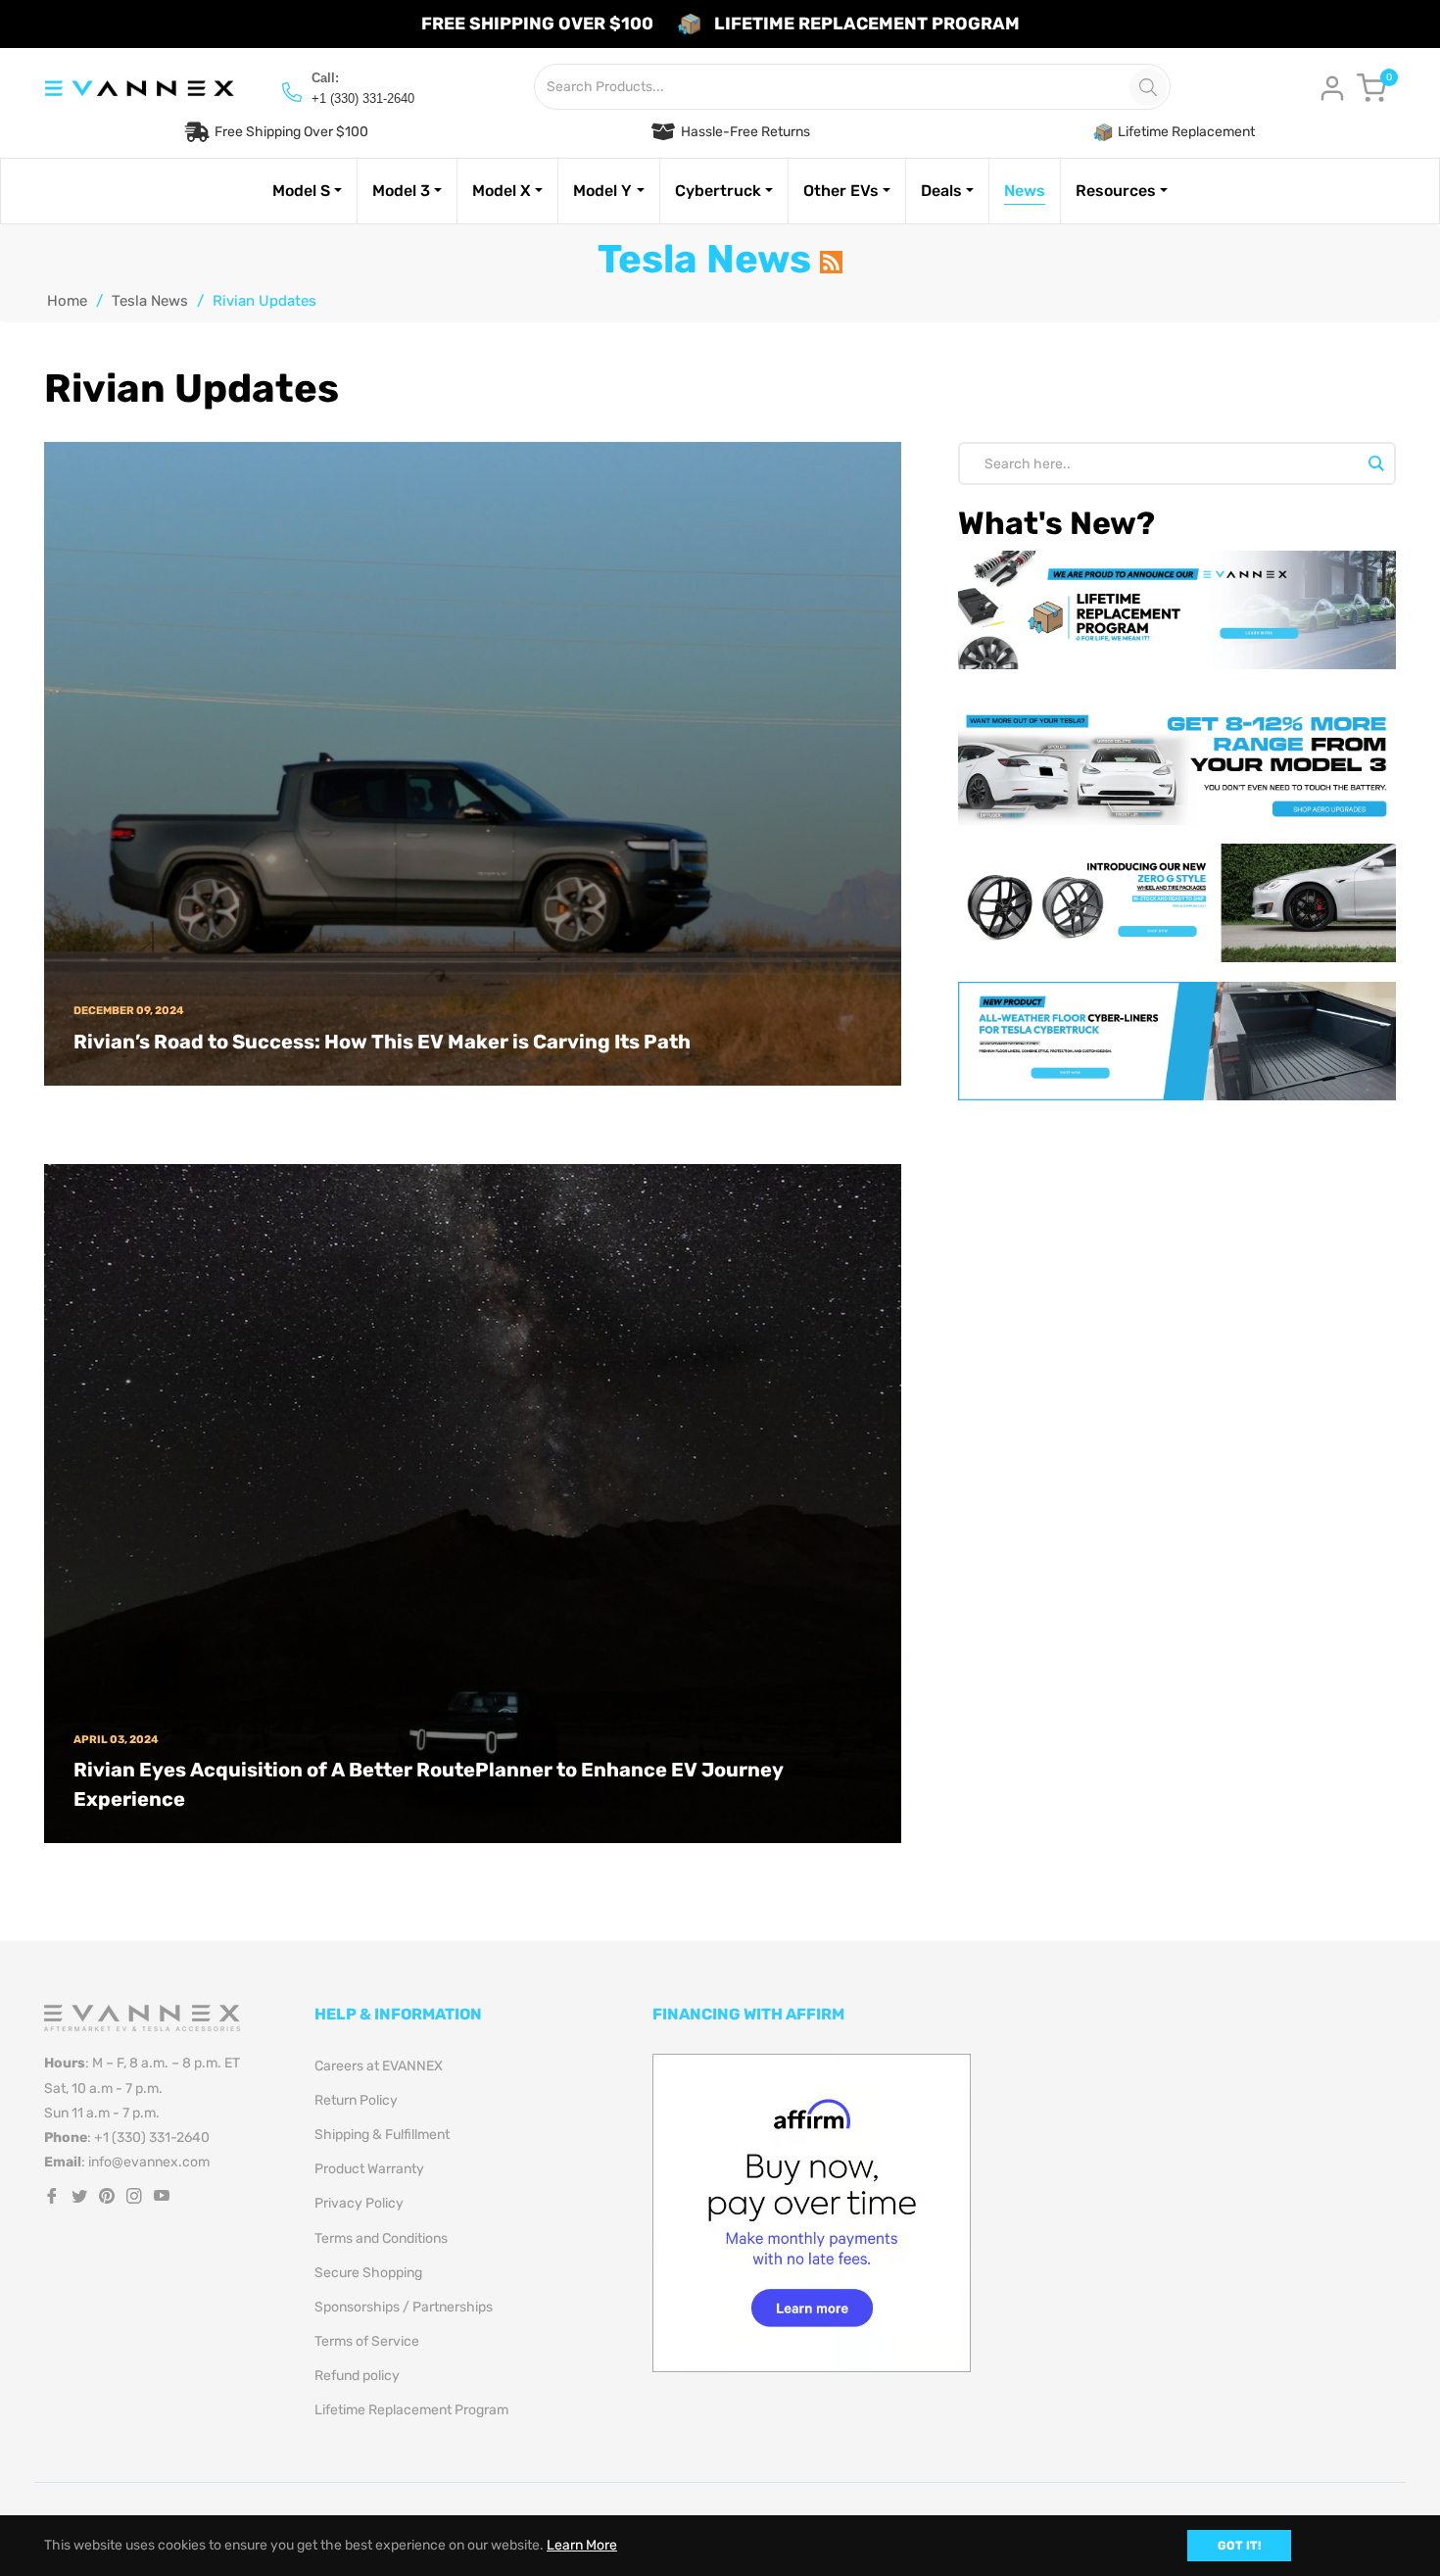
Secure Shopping (368, 2273)
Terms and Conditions (381, 2238)
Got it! (1239, 2546)
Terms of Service (367, 2341)
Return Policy (356, 2100)
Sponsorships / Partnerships (404, 2307)
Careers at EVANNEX (379, 2066)
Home (67, 301)
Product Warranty (369, 2169)
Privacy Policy (359, 2203)
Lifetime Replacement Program (411, 2410)
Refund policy (357, 2376)
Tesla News (150, 301)
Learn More (582, 2545)
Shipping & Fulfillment (382, 2135)
